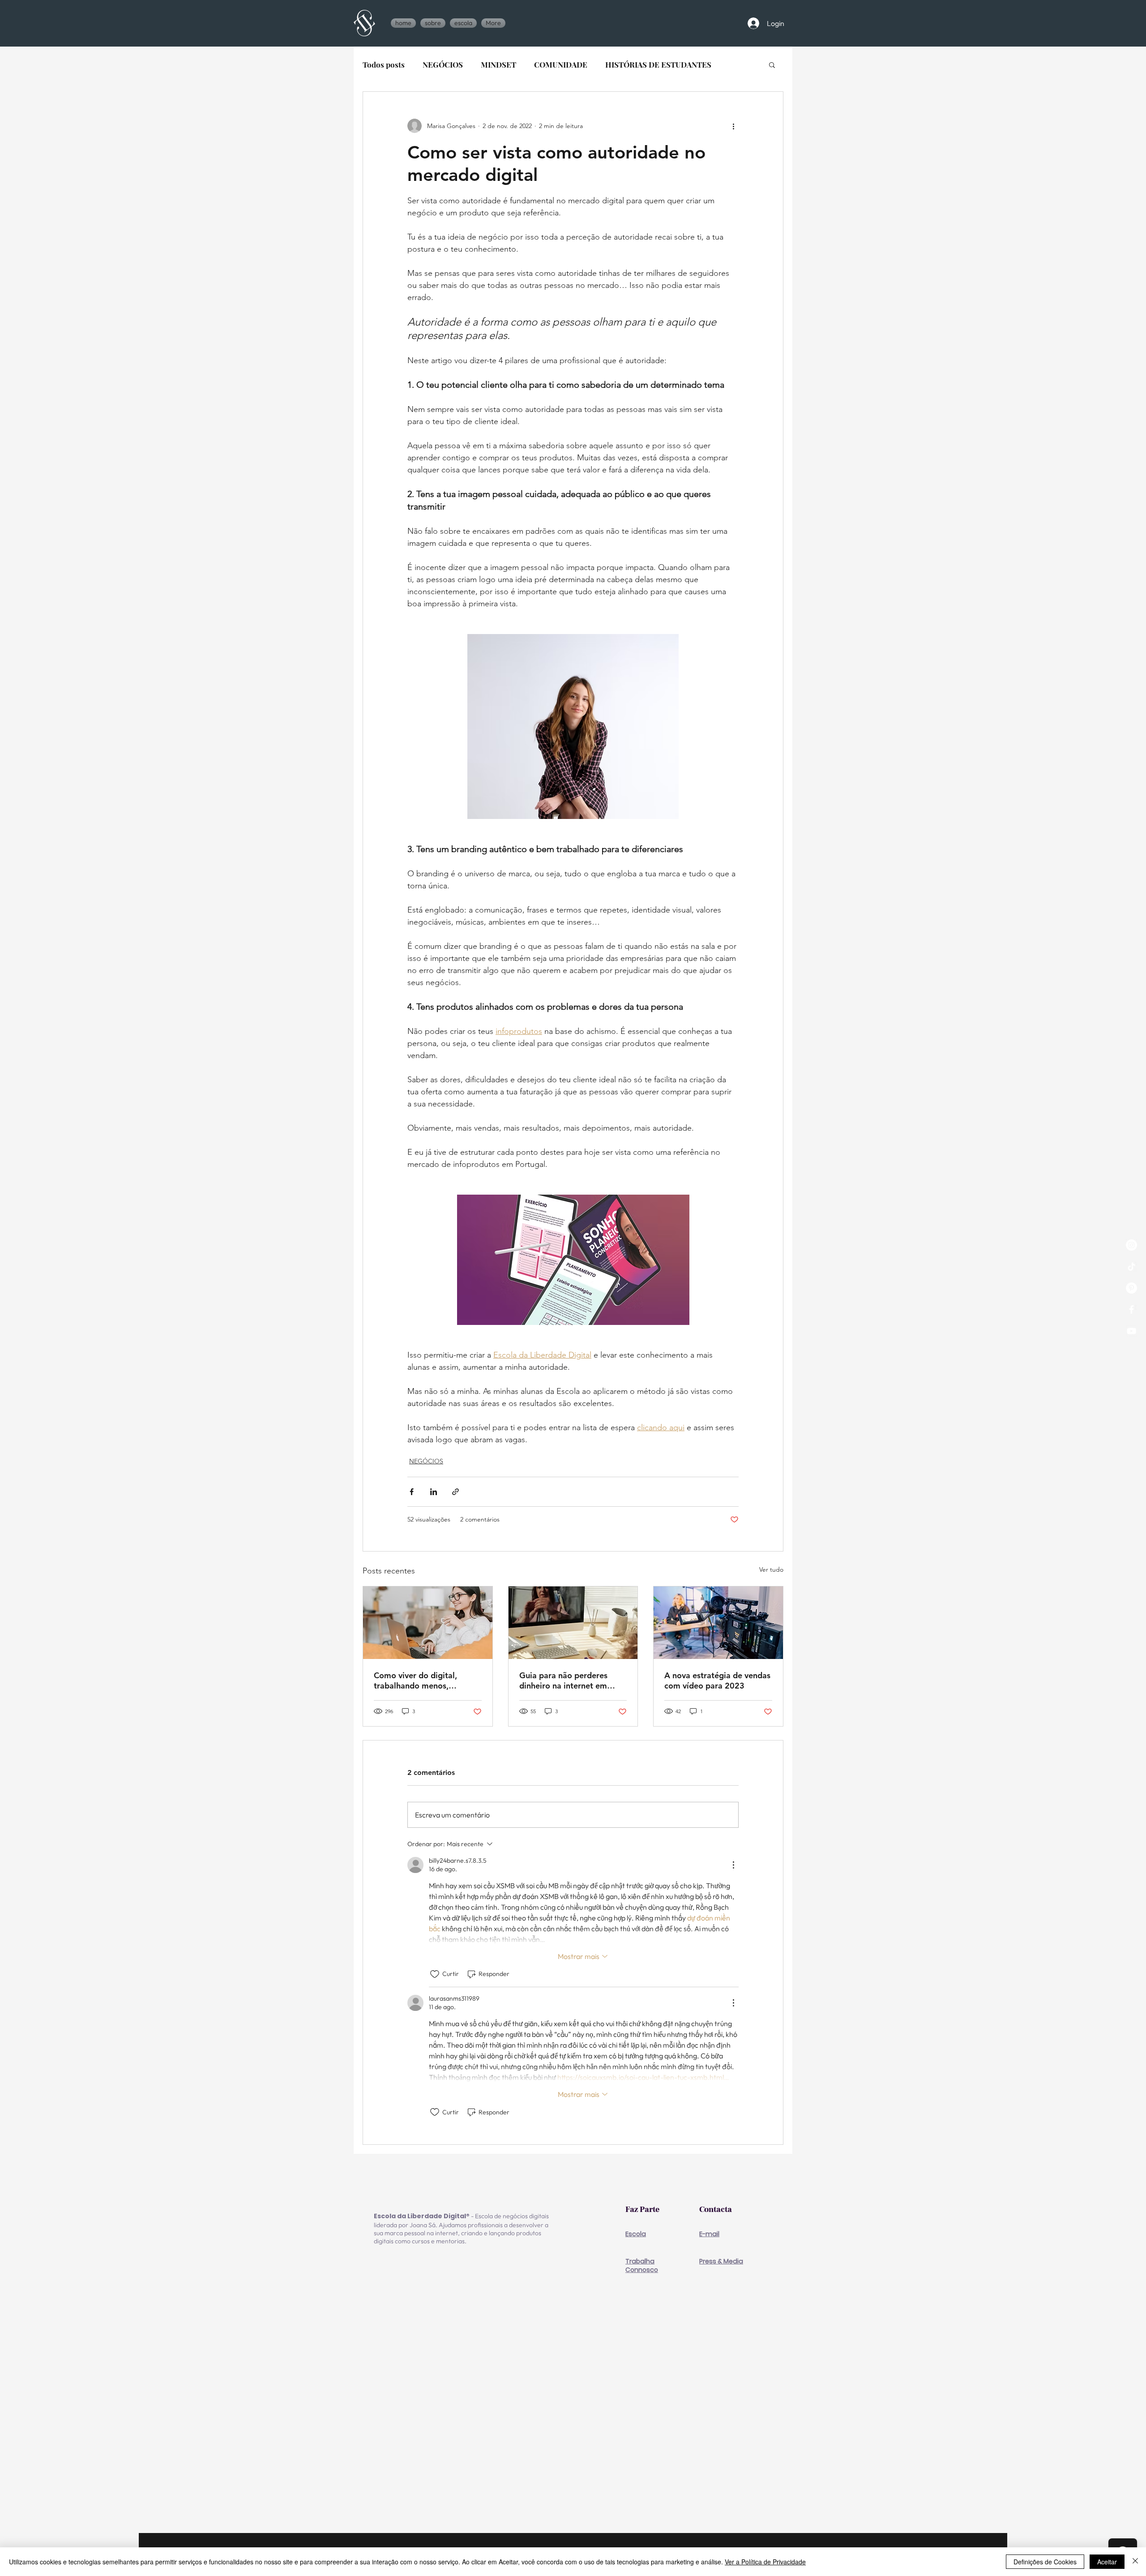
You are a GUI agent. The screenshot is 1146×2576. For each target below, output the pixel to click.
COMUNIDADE (561, 65)
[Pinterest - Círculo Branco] (1131, 1288)
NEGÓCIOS (443, 65)
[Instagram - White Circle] (1131, 1245)
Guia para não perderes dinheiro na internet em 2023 (563, 1680)
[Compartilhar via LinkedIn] (434, 1492)
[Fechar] (1135, 2562)
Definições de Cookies (1045, 2562)
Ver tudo (771, 1569)
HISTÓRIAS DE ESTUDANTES (658, 65)
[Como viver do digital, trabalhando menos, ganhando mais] (428, 1623)
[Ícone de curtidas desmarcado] (435, 1974)
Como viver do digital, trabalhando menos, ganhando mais (415, 1680)
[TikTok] (1131, 1267)
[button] (463, 23)
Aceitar (1107, 2562)
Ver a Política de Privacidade (765, 2562)
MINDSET (498, 65)
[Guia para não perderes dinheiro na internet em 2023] (573, 1623)
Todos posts (384, 65)
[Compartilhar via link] (455, 1492)
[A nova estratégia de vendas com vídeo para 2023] (718, 1623)
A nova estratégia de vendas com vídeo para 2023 (717, 1680)
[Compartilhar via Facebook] (412, 1492)
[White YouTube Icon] (1131, 1331)
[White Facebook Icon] (1131, 1309)
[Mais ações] (733, 126)
